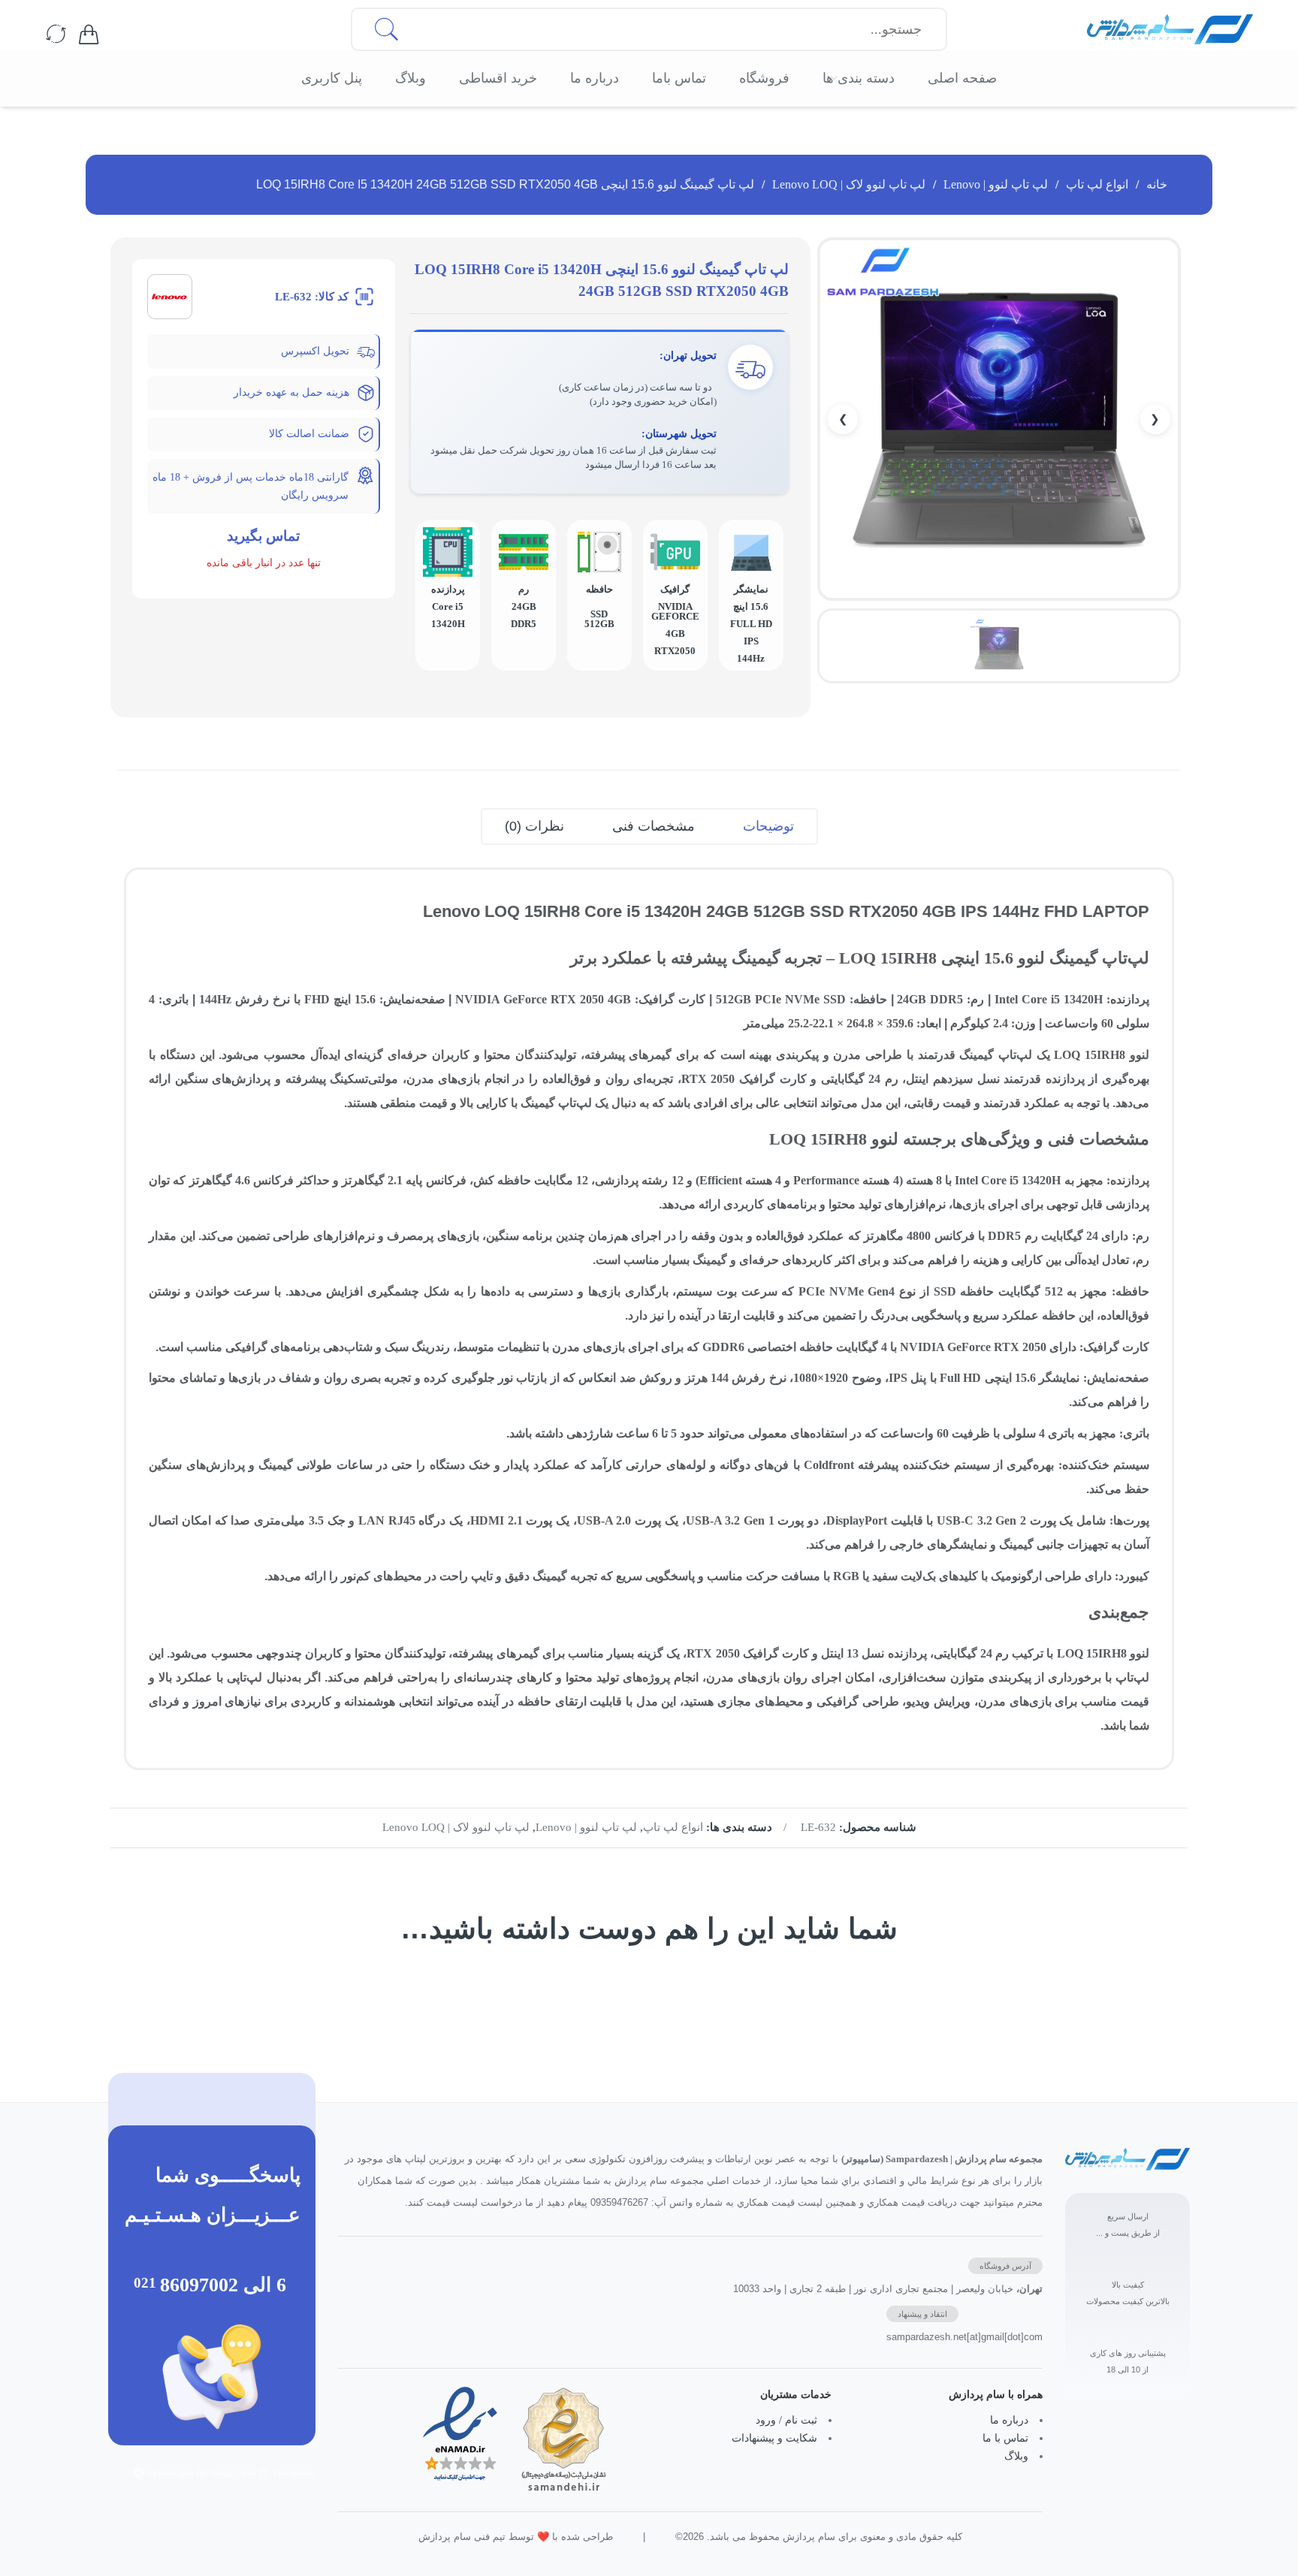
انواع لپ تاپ (1097, 184)
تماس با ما (1005, 2438)
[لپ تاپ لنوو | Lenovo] (170, 296)
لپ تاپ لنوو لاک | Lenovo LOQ (849, 184)
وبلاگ (1016, 2456)
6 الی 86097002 (223, 2285)
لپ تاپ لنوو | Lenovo (996, 184)
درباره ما (1009, 2420)
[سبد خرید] (89, 35)
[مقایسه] (56, 35)
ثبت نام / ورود (786, 2420)
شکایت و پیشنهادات (774, 2438)
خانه (1157, 184)
